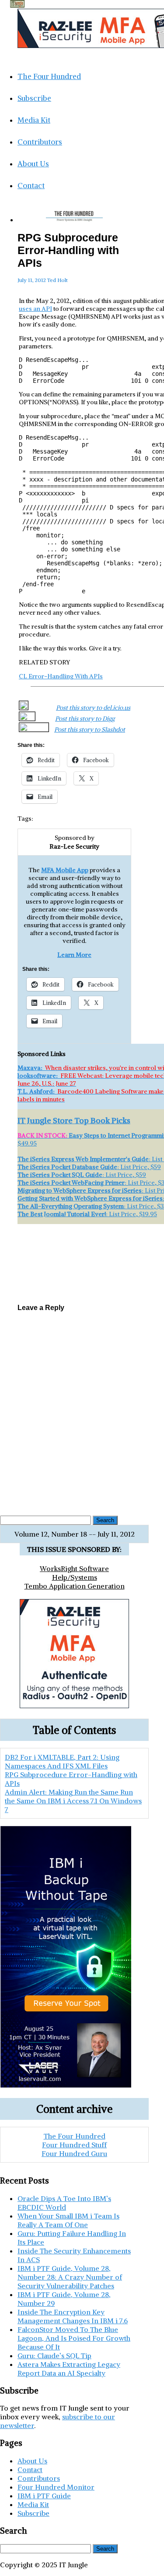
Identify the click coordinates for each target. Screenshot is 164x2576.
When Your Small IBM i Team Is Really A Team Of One (68, 2220)
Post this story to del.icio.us (93, 708)
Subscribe (34, 98)
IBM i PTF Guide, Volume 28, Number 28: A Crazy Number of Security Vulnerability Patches (70, 2277)
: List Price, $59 (89, 1167)
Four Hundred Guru (74, 2153)
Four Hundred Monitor (56, 2487)
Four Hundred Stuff (74, 2145)
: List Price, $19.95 (87, 1214)
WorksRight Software (74, 1568)
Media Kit (34, 120)
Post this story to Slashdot (90, 729)
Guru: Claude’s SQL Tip (54, 2356)
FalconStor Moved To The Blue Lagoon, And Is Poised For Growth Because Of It (74, 2338)
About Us (33, 164)
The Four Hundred (49, 76)
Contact (31, 186)
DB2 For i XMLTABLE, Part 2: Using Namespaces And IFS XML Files (74, 1247)
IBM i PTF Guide (44, 2496)
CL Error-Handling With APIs (61, 676)
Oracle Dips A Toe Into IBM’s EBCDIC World (64, 2203)
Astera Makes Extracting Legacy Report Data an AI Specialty (69, 2369)
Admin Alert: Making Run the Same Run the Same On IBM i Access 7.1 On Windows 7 (74, 1280)
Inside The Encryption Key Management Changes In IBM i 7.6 (73, 2316)
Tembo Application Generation (75, 1586)
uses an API (35, 309)
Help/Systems (75, 1577)
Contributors (40, 142)
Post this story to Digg (85, 719)
